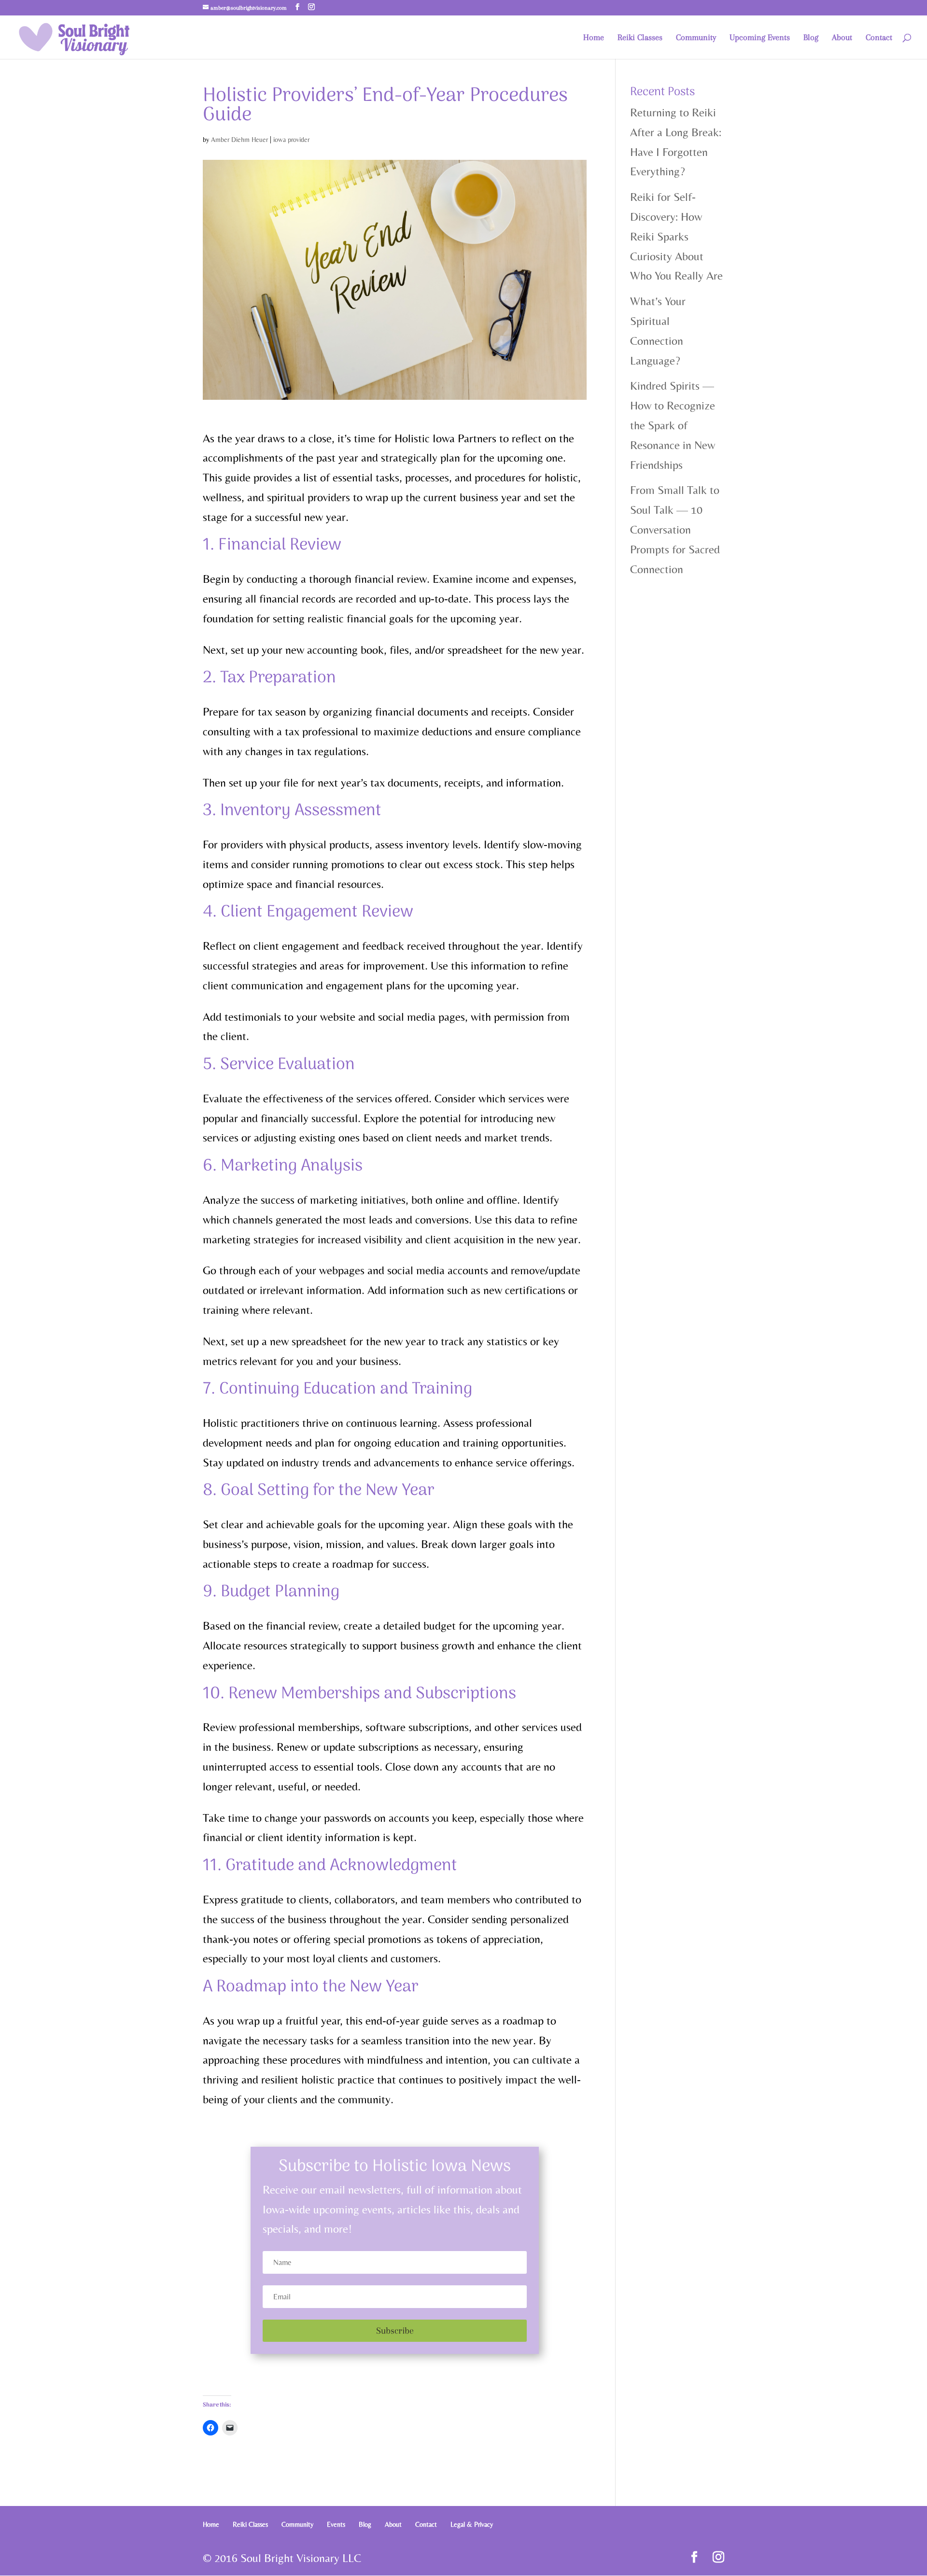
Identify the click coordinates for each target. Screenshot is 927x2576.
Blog (811, 38)
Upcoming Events (760, 38)
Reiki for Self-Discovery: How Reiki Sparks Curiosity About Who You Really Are (676, 236)
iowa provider (291, 140)
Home (594, 38)
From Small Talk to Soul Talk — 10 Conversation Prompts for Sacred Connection (675, 529)
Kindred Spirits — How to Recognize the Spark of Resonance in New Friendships (673, 425)
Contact (879, 38)
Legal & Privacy (472, 2524)
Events (336, 2524)
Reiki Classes (640, 38)
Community (696, 38)
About (842, 38)
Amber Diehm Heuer (239, 140)
